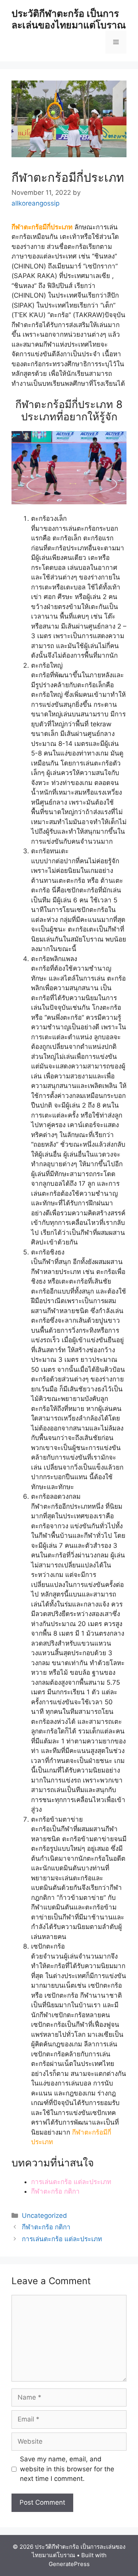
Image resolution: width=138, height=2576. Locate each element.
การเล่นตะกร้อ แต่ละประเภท (71, 2182)
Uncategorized (44, 2216)
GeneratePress (69, 2564)
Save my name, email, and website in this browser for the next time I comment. (67, 2469)
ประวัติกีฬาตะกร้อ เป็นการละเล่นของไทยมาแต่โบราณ (69, 19)
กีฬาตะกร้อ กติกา (55, 2191)
